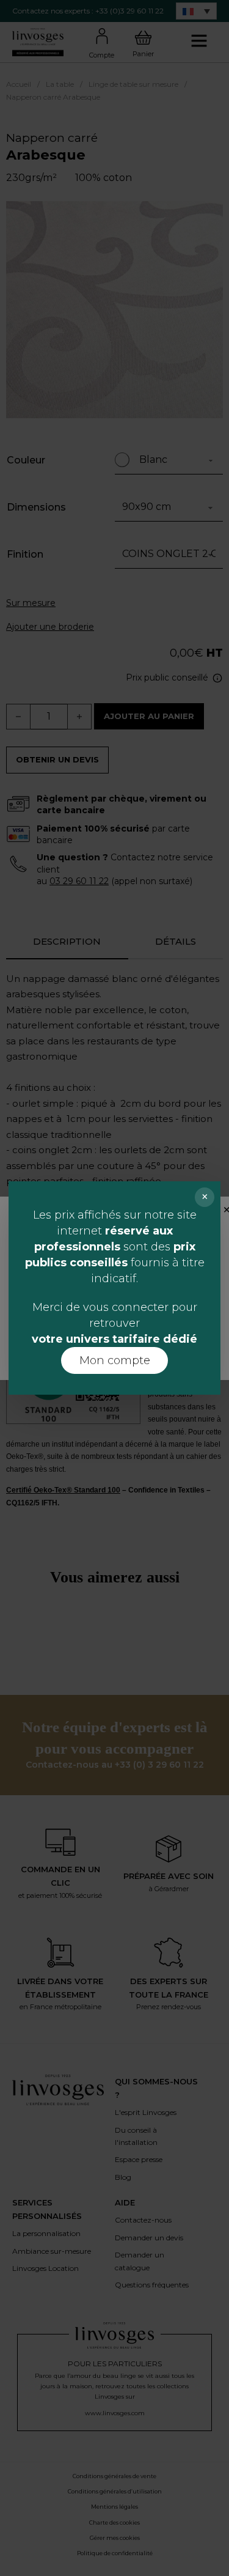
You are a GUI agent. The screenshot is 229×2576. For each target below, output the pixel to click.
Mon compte (115, 1360)
